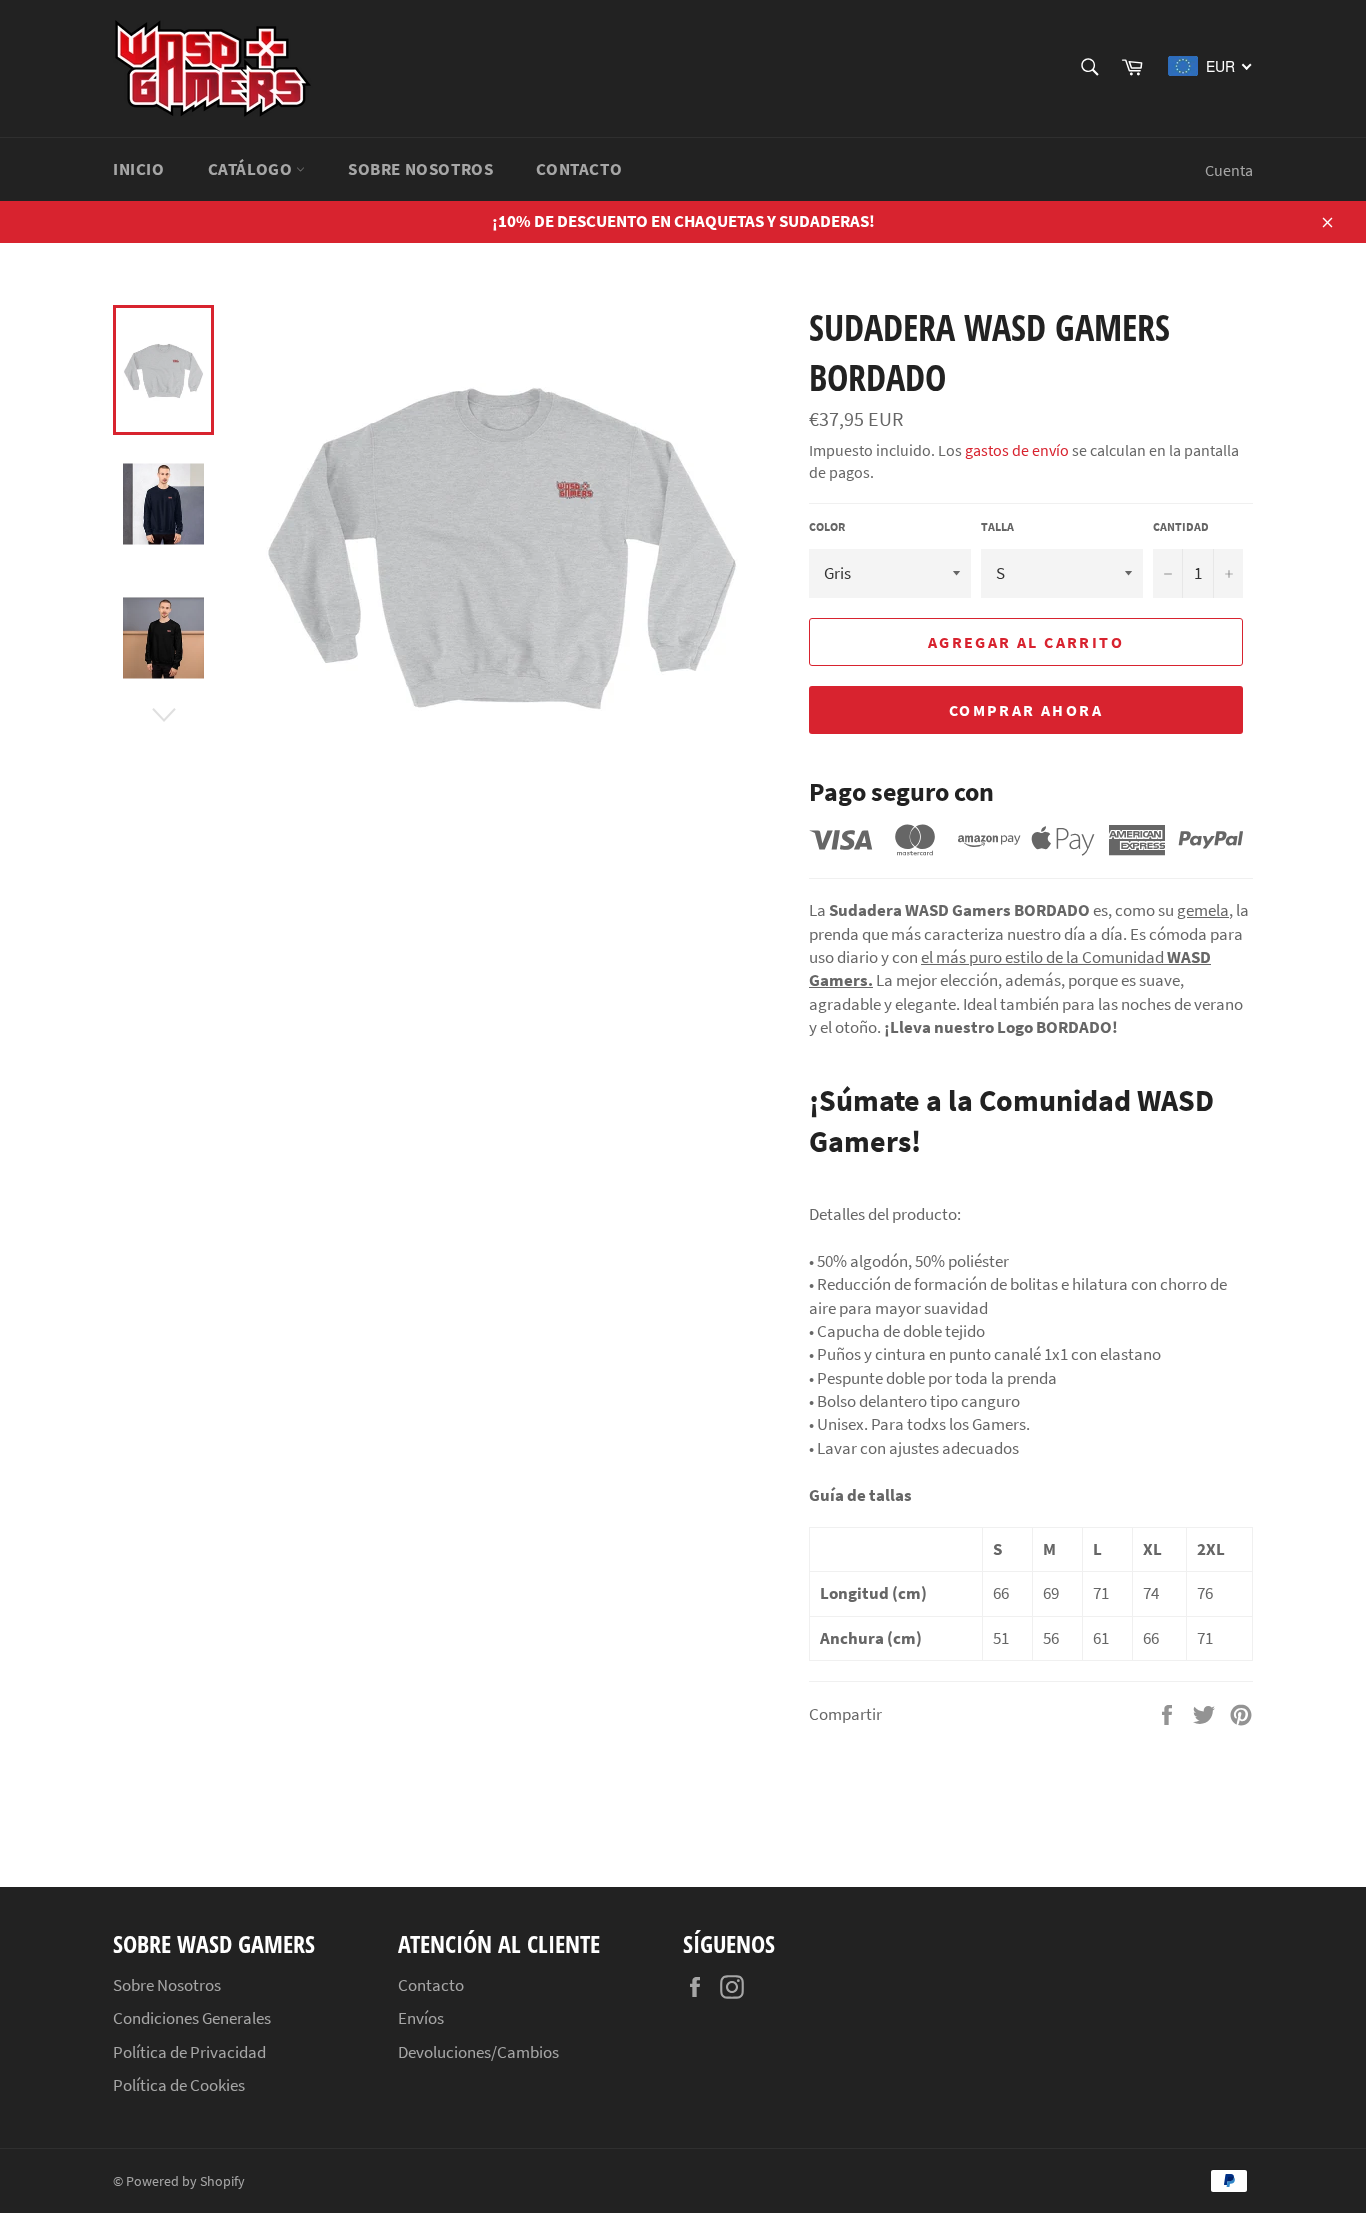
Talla (997, 526)
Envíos (421, 2018)
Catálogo (252, 169)
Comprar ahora (1026, 710)
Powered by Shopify (185, 2181)
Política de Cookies (179, 2085)
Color (827, 526)
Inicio (139, 169)
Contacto (579, 169)
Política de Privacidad (189, 2052)
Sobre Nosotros (420, 169)
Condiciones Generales (192, 2018)
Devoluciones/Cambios (478, 2052)
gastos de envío (1017, 450)
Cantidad (1181, 526)
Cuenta (1229, 170)
